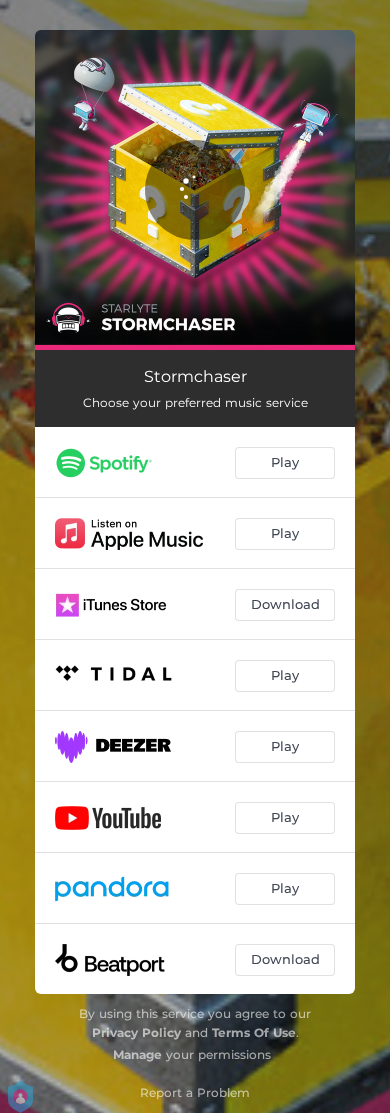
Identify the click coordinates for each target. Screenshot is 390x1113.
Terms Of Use (254, 1032)
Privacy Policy (136, 1032)
